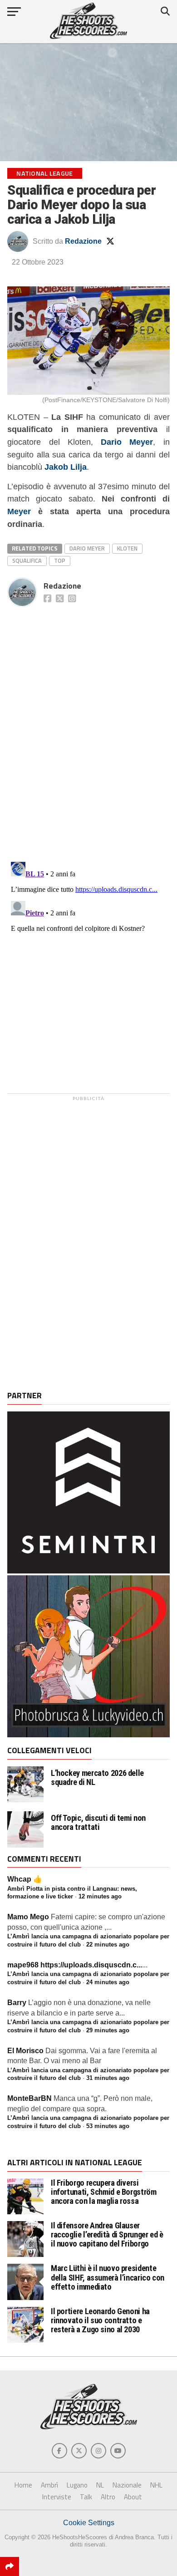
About (133, 2497)
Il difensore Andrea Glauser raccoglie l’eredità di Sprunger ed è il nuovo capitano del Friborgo (107, 2234)
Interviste (57, 2497)
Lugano (77, 2485)
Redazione (83, 241)
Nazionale (127, 2485)
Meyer (19, 511)
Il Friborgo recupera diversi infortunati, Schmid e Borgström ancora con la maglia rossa (104, 2192)
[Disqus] (88, 724)
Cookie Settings (89, 2523)
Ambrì (49, 2485)
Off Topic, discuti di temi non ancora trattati (98, 1823)
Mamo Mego (28, 1917)
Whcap (19, 1879)
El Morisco (25, 2051)
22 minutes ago (108, 1944)
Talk (86, 2497)
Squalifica (27, 560)
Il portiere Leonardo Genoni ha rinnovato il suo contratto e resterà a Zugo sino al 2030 (100, 2320)
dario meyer (87, 548)
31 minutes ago (108, 2078)
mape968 (23, 1965)
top (60, 560)
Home (23, 2485)
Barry (17, 2003)
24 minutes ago (108, 1982)
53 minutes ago (108, 2126)
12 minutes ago (100, 1896)
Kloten (127, 548)
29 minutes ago (108, 2030)
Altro (108, 2497)
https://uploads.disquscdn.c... (91, 1965)
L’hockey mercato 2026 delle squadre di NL (97, 1778)
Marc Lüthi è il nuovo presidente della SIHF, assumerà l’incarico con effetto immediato (108, 2277)
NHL (156, 2485)
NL (100, 2485)
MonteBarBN (29, 2098)
